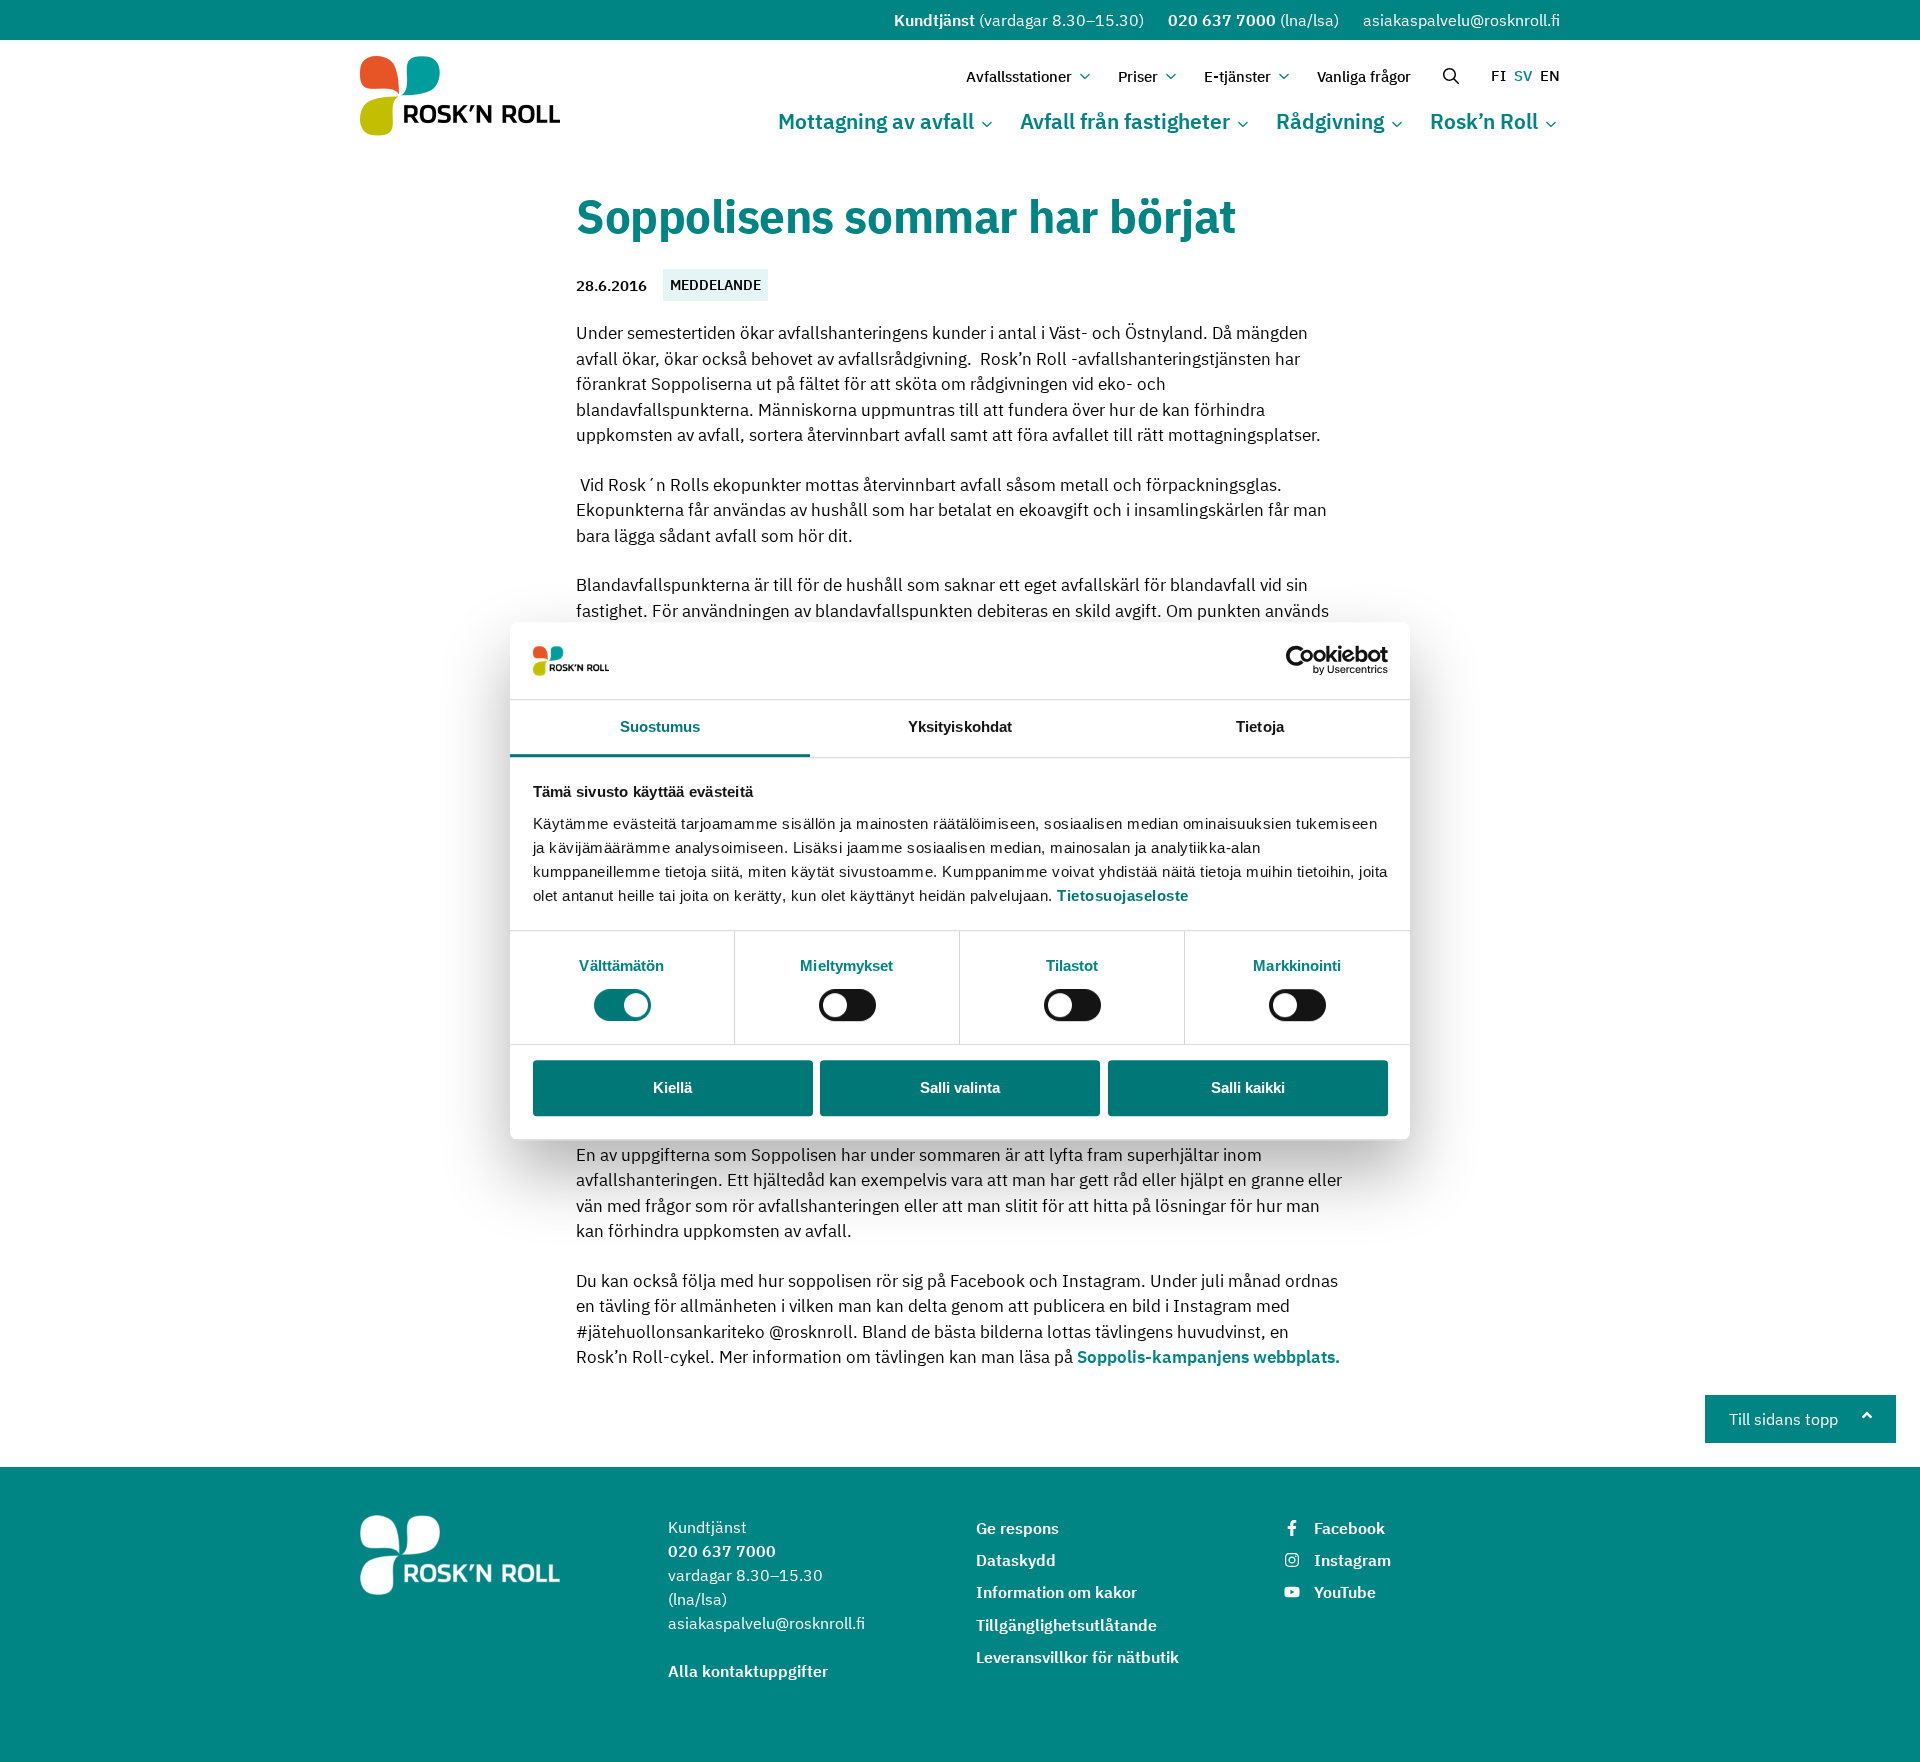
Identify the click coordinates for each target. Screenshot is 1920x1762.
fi (1498, 75)
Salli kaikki (1248, 1087)
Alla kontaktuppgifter (748, 1671)
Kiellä (672, 1087)
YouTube (1345, 1592)
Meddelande (715, 285)
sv (1523, 75)
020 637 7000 (1222, 20)
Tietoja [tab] (1260, 726)
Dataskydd (1016, 1560)
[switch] (847, 1005)
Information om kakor (1056, 1592)
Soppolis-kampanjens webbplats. (1208, 1357)
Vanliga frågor (1364, 76)
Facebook (1349, 1528)
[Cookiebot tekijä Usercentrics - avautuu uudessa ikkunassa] (1300, 661)
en (1550, 75)
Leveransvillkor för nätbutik (1077, 1657)
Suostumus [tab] (660, 726)
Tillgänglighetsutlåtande (1066, 1625)
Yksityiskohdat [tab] (960, 726)
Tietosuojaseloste (1123, 895)
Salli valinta (960, 1087)
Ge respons (1017, 1528)
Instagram (1352, 1560)
